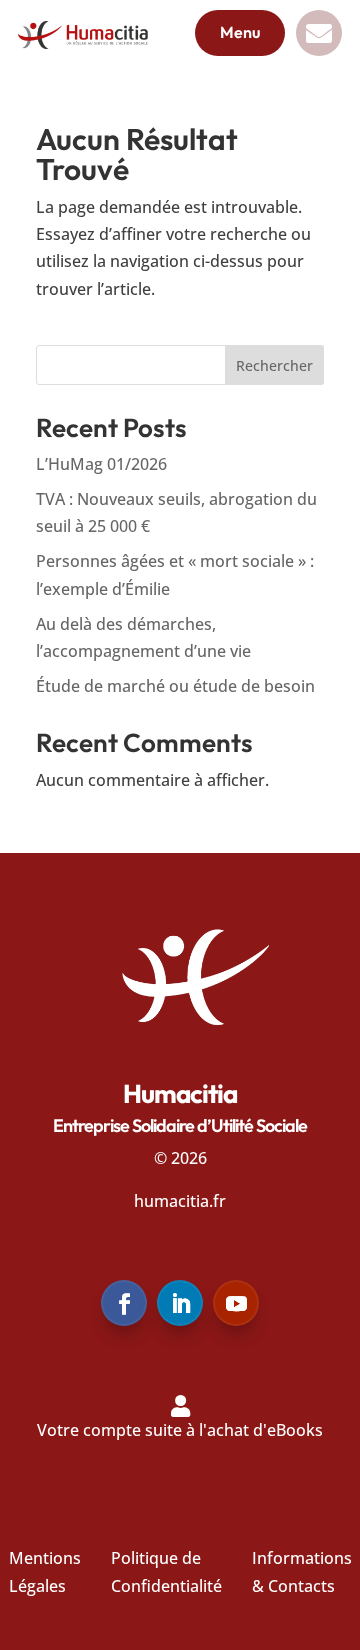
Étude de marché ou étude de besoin (175, 686)
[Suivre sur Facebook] (124, 1303)
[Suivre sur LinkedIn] (180, 1303)
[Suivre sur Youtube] (236, 1303)
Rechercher (274, 365)
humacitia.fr (180, 1201)
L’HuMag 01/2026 (101, 464)
